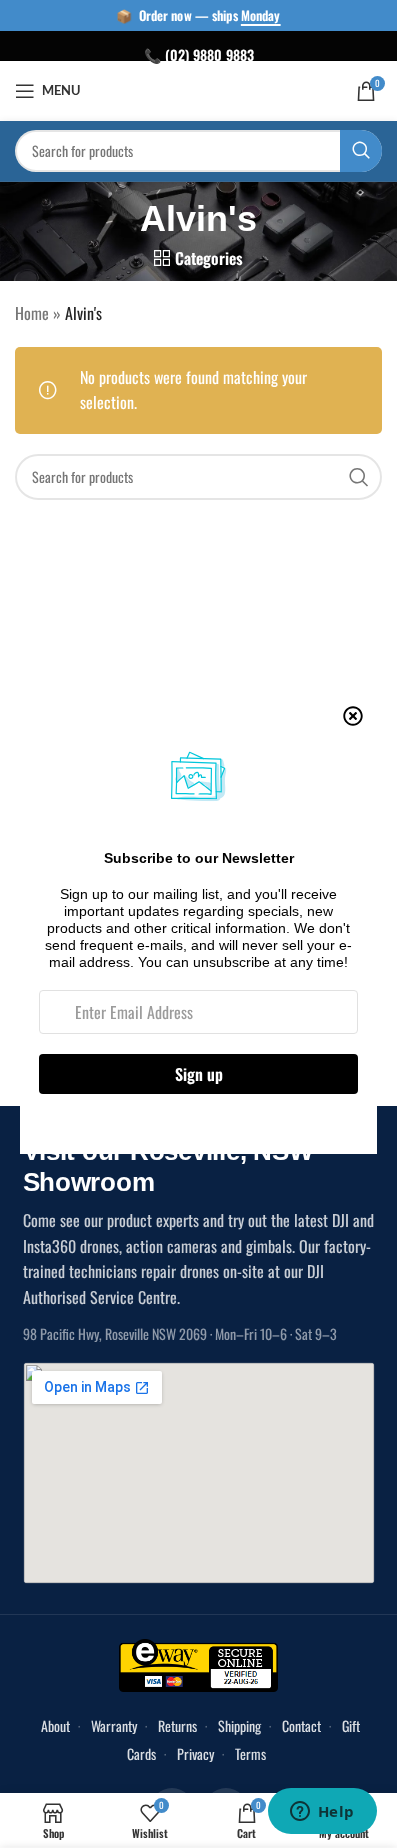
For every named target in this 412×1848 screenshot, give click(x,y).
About (55, 1725)
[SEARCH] (361, 151)
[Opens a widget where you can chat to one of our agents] (322, 1813)
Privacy (195, 1753)
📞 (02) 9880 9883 (199, 54)
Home (32, 313)
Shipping (239, 1725)
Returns (177, 1725)
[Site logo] (198, 89)
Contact (301, 1725)
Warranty (114, 1725)
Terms (250, 1753)
